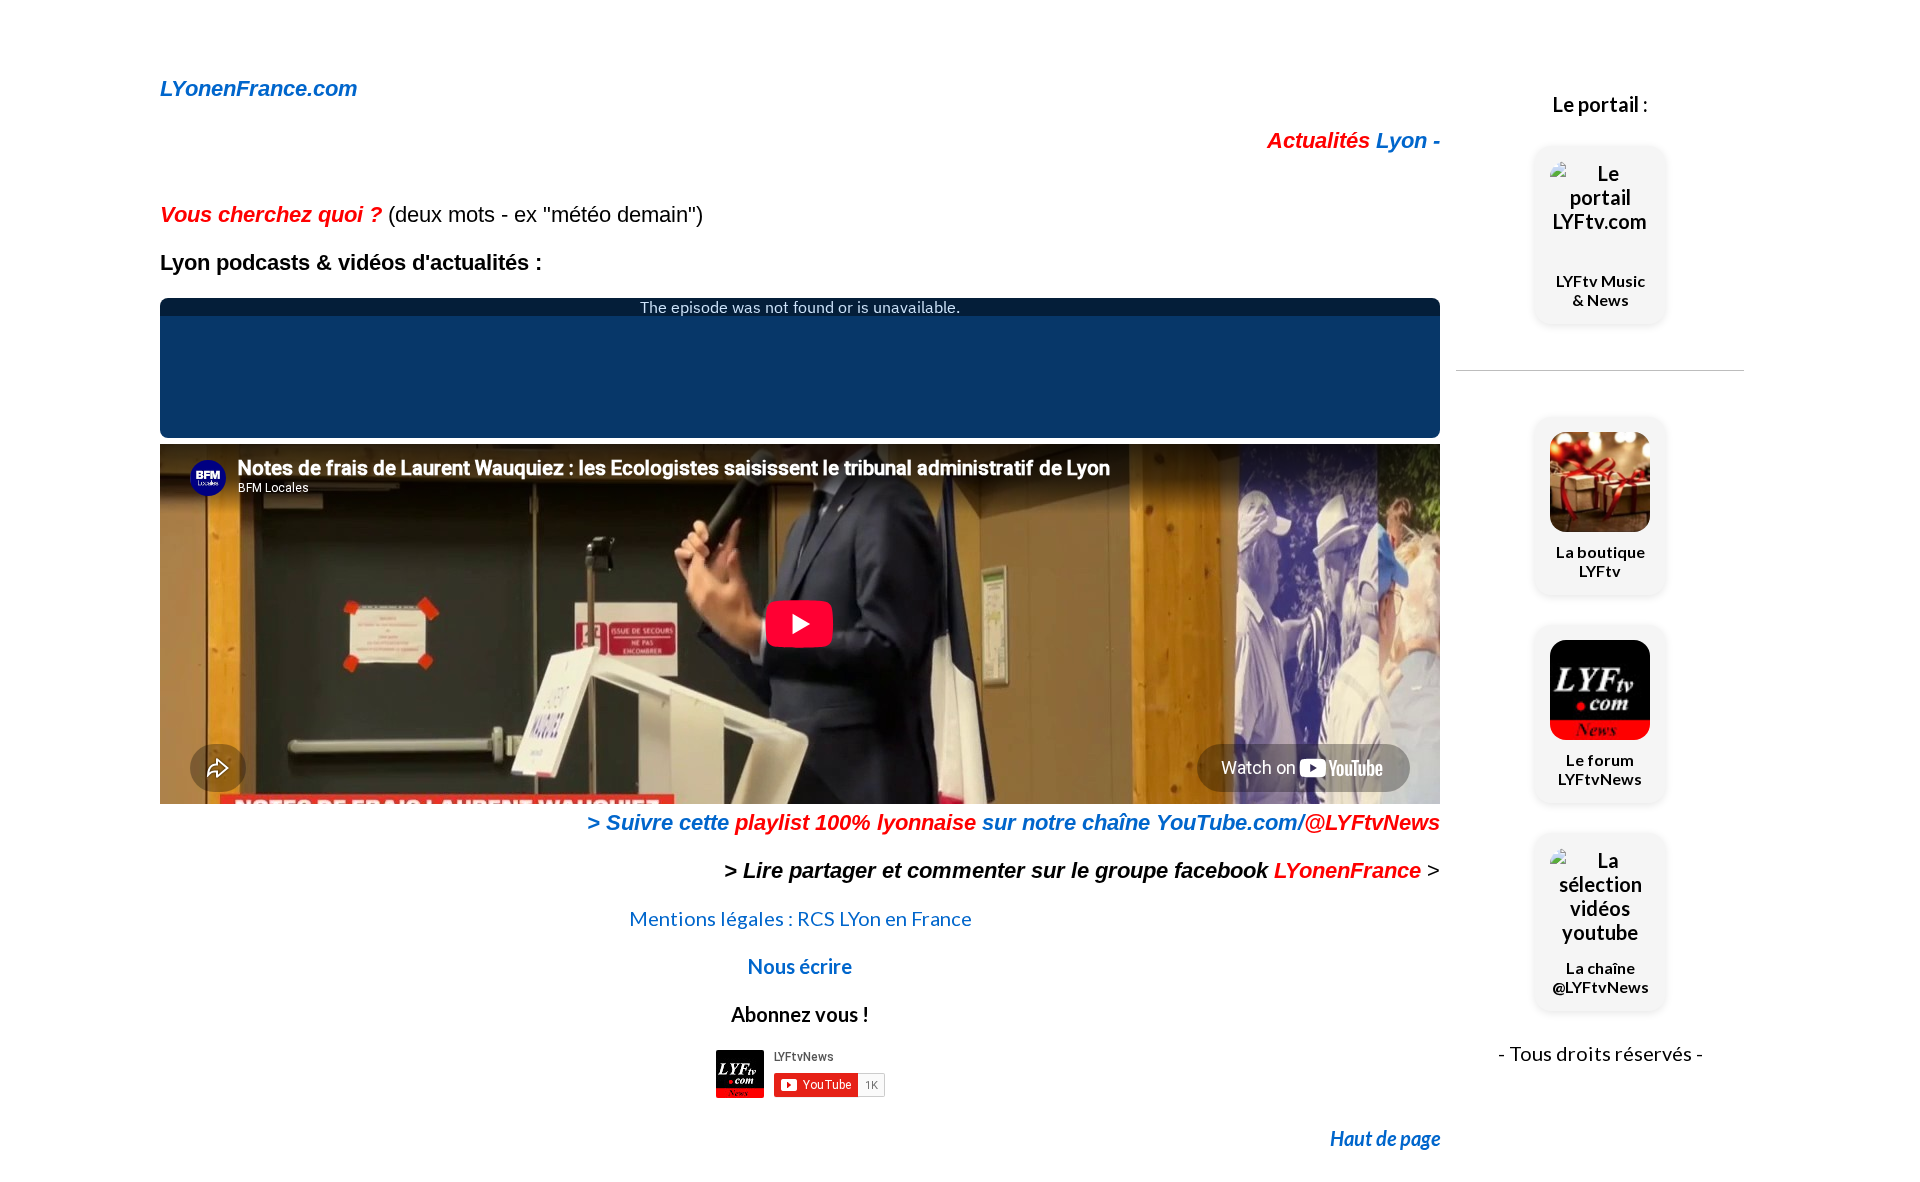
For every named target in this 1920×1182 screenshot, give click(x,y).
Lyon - (1353, 140)
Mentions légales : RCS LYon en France (800, 918)
